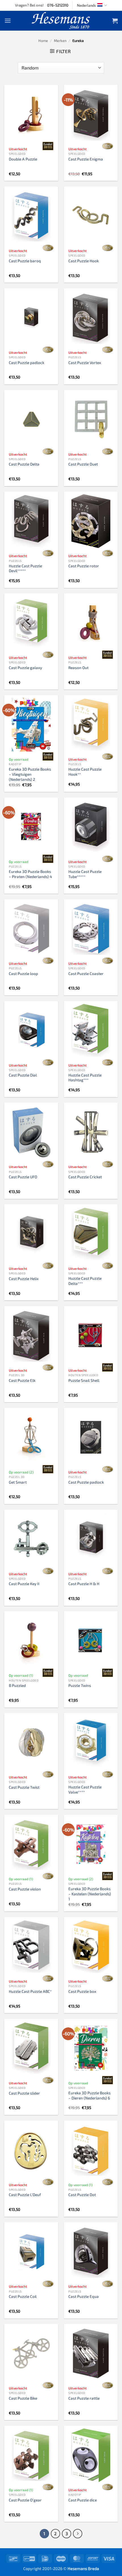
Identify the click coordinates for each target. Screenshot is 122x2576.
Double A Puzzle (23, 159)
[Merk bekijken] (48, 146)
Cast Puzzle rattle (84, 2398)
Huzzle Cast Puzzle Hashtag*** (85, 1077)
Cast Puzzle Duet (83, 464)
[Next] (78, 2534)
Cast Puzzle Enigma (86, 159)
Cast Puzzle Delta (24, 464)
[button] (8, 21)
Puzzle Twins (80, 1685)
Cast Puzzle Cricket (85, 1177)
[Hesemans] (61, 21)
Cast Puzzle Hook (84, 261)
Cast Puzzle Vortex (85, 362)
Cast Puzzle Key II (24, 1584)
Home (43, 41)
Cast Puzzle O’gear (25, 2500)
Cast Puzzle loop (23, 973)
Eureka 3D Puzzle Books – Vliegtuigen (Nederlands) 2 (30, 774)
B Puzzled (17, 1685)
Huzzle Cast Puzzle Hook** (85, 772)
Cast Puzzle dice (83, 2500)
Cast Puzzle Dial (23, 1075)
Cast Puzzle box (82, 1991)
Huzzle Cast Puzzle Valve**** (85, 1789)
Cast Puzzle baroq (25, 261)
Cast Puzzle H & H (84, 1584)
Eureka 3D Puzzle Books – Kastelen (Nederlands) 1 (90, 1894)
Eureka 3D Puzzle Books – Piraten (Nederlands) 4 (30, 874)
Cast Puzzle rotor (84, 566)
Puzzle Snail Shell (84, 1380)
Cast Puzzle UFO (23, 1177)
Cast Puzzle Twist (24, 1787)
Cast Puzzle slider (24, 2093)
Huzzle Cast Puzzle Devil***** (25, 568)
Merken (60, 41)
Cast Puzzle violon (25, 1889)
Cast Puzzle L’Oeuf (25, 2195)
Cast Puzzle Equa (84, 2296)
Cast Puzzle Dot (82, 2195)
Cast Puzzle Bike (23, 2398)
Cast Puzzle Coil (23, 2296)
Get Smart (18, 1482)
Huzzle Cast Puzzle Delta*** (85, 1281)
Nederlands (86, 5)
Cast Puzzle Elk (22, 1380)
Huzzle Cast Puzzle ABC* (30, 1991)
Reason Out (78, 668)
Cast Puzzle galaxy (25, 668)
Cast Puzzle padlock (27, 362)
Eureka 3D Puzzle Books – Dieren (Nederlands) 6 (90, 2095)
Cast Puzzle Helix (24, 1279)
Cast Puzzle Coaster (86, 973)
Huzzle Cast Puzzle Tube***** (85, 874)
